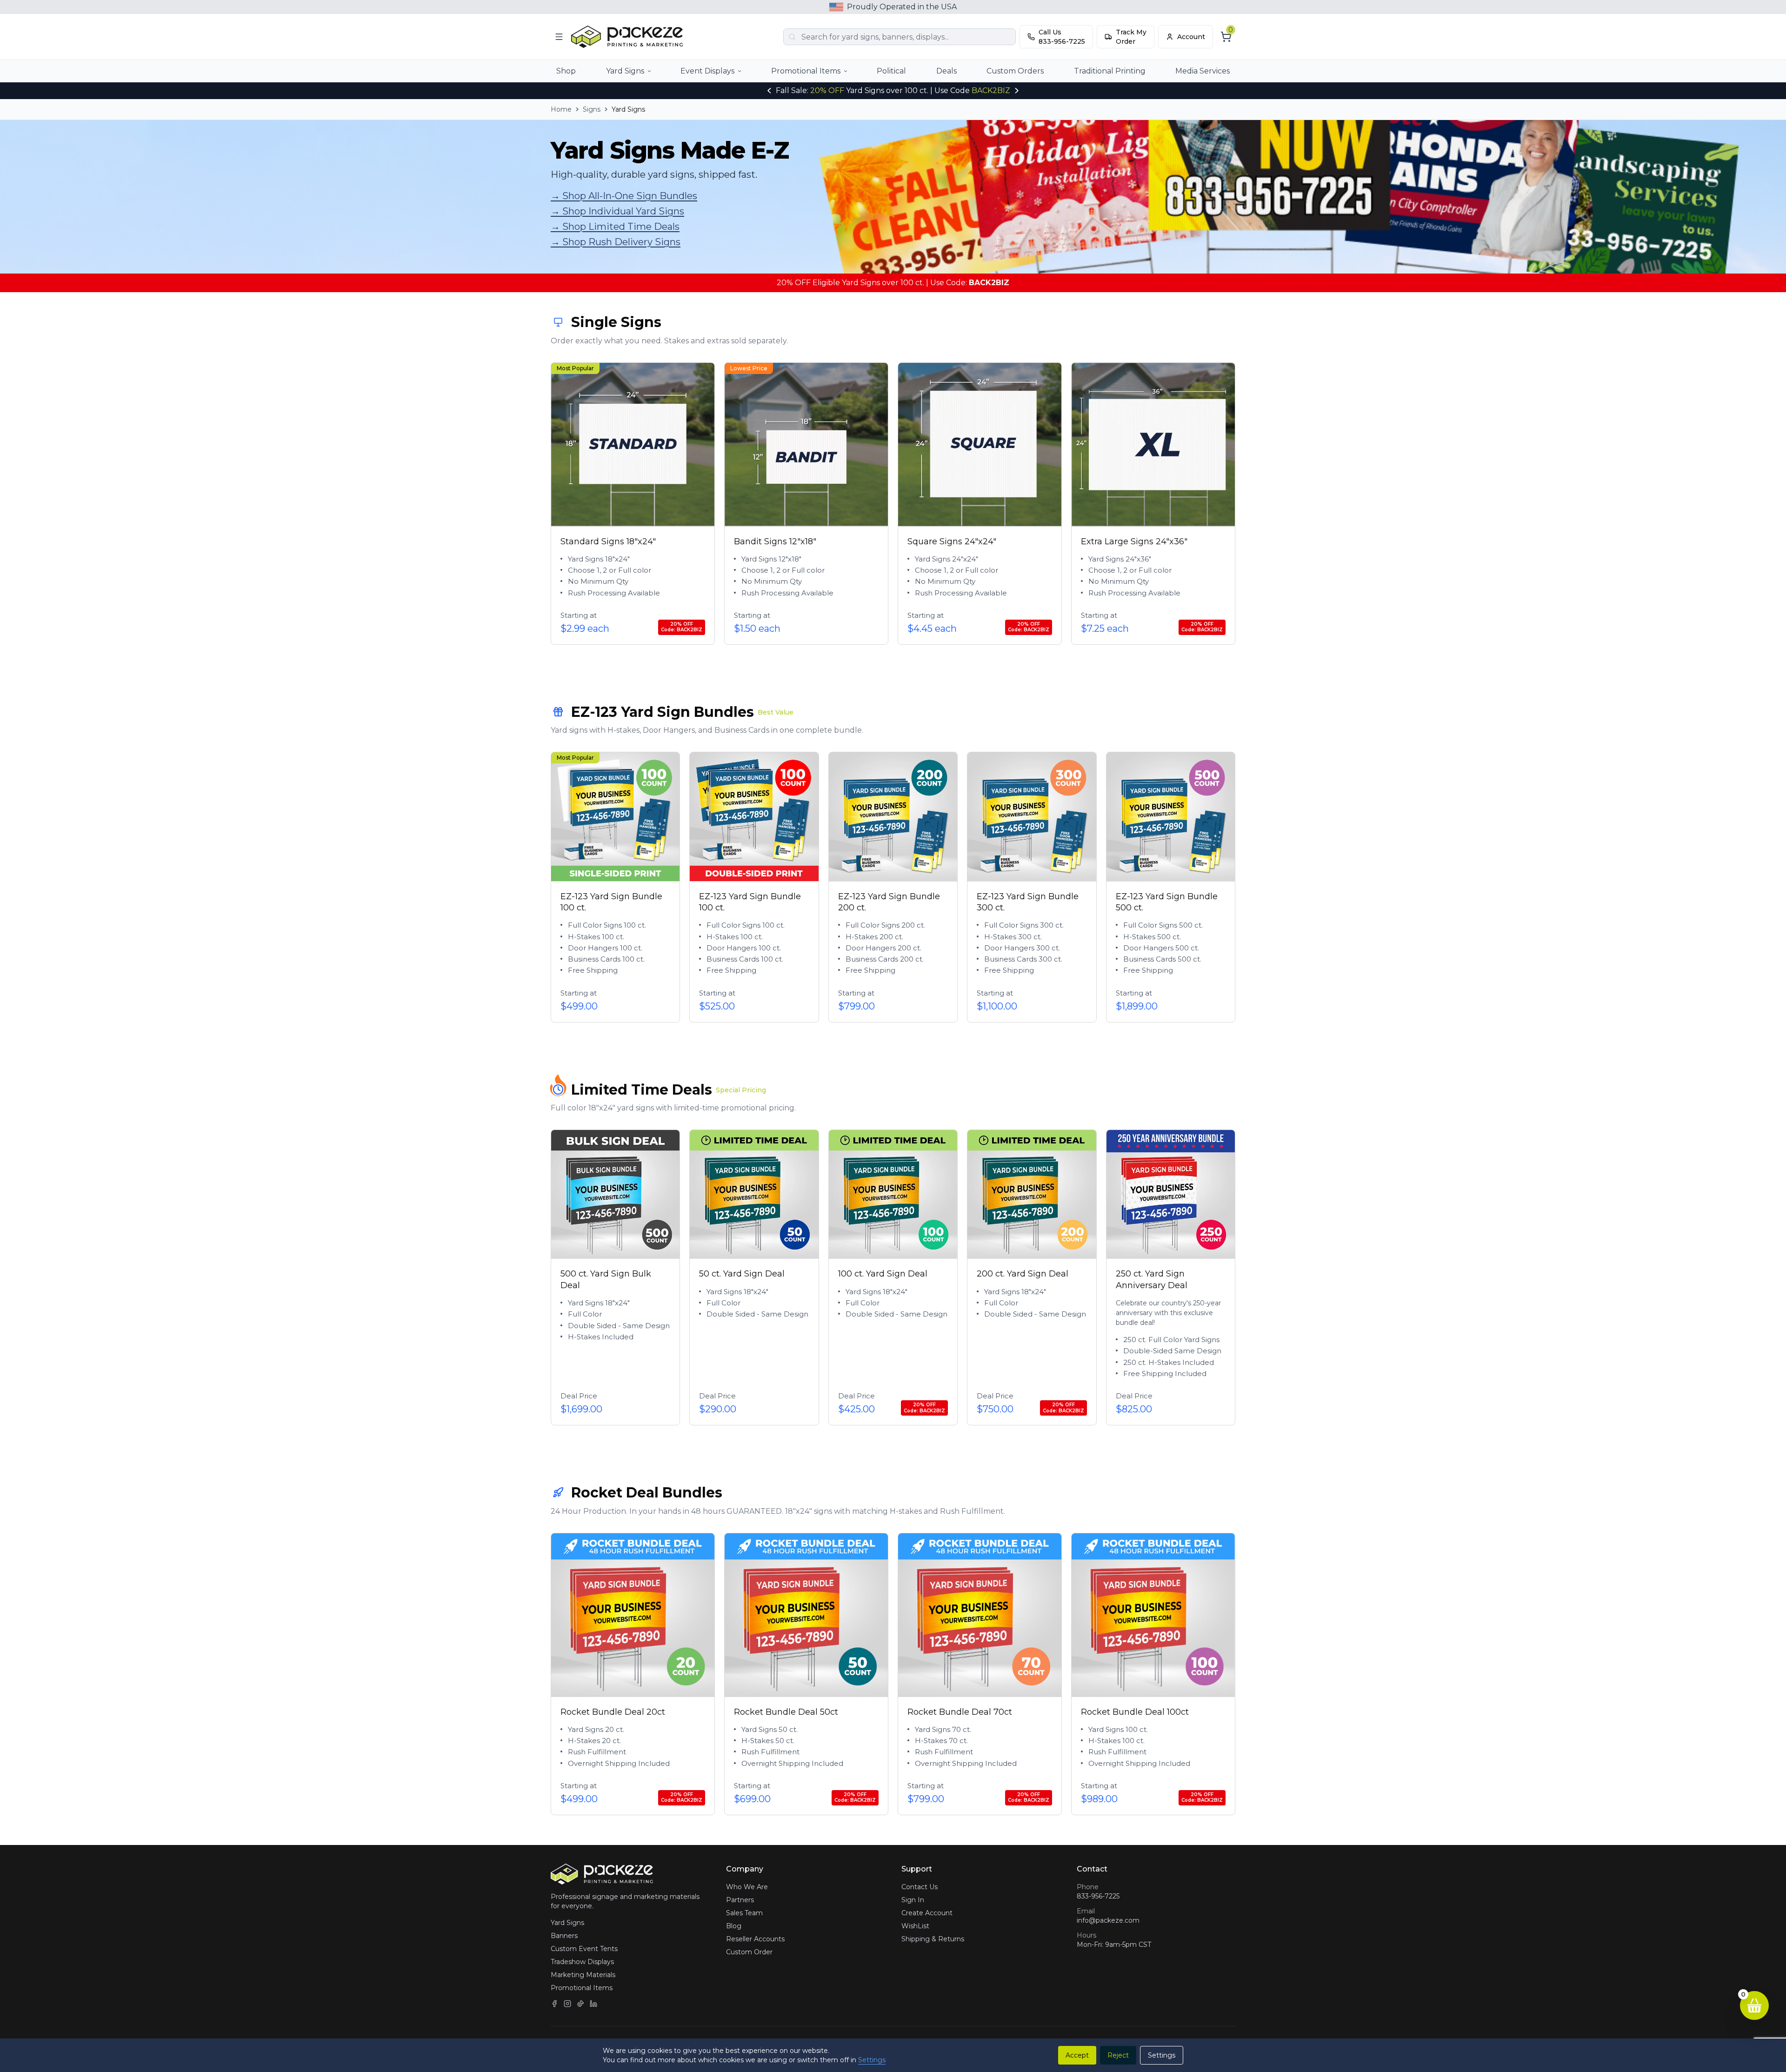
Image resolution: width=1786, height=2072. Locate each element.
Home (561, 109)
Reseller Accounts (755, 1939)
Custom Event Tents (584, 1949)
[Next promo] (1017, 91)
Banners (564, 1936)
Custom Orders (1015, 71)
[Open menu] (559, 37)
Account (1191, 37)
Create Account (927, 1913)
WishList (915, 1926)
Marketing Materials (583, 1975)
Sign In (913, 1900)
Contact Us (920, 1887)
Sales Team (744, 1913)
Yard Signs (625, 71)
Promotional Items (806, 71)
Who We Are (747, 1887)
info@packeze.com (1108, 1920)
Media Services (1203, 71)
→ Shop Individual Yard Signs (617, 211)
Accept (1077, 2055)
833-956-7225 (1098, 1896)
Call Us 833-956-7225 (1062, 37)
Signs (592, 109)
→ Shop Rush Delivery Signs (616, 242)
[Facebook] (554, 2004)
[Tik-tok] (580, 2004)
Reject (1118, 2055)
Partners (740, 1900)
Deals (946, 71)
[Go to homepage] (629, 37)
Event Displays (707, 71)
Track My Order (1131, 37)
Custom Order (749, 1952)
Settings (872, 2060)
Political (891, 71)
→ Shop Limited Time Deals (615, 227)
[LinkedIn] (593, 2004)
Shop (566, 71)
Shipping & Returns (933, 1939)
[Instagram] (567, 2004)
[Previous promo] (769, 91)
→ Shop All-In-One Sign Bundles (624, 196)
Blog (734, 1926)
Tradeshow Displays (582, 1962)
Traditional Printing (1110, 71)
